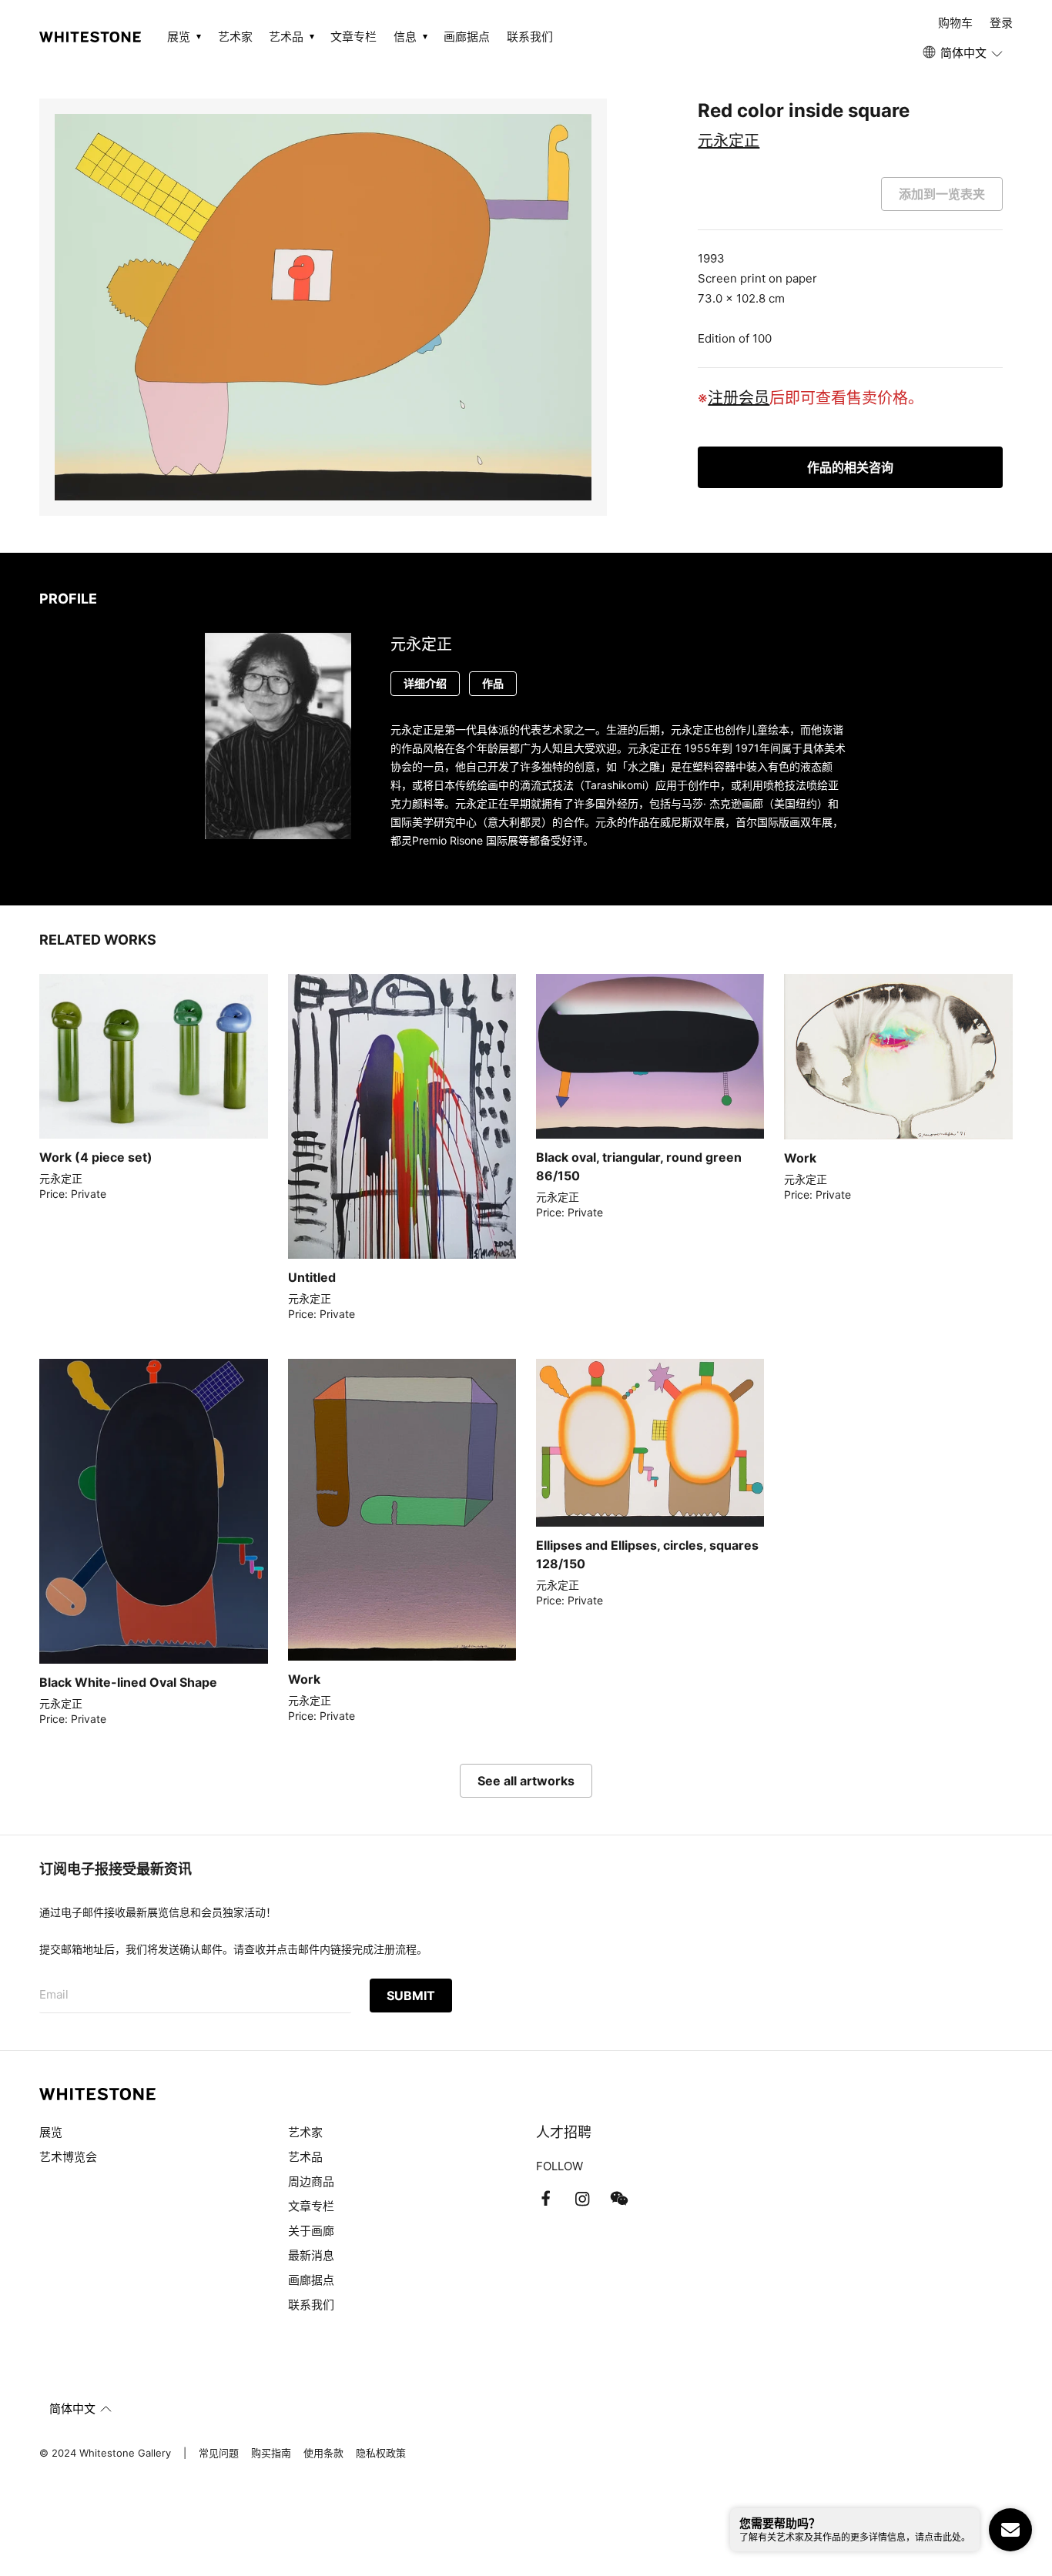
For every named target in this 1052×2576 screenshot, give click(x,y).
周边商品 (311, 2181)
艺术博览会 (68, 2157)
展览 (51, 2132)
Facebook (545, 2199)
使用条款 (323, 2453)
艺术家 (235, 37)
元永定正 (729, 141)
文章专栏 (353, 37)
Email (54, 1994)
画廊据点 (467, 37)
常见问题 (219, 2453)
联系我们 (530, 37)
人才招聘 (564, 2132)
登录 (1001, 23)
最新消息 (311, 2255)
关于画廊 (311, 2231)
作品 (493, 683)
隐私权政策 (381, 2453)
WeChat (619, 2199)
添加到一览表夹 (942, 194)
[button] (964, 53)
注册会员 (739, 398)
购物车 (955, 23)
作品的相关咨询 (850, 467)
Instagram (582, 2199)
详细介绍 (425, 683)
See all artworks (526, 1781)
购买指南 (271, 2453)
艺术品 (305, 2157)
